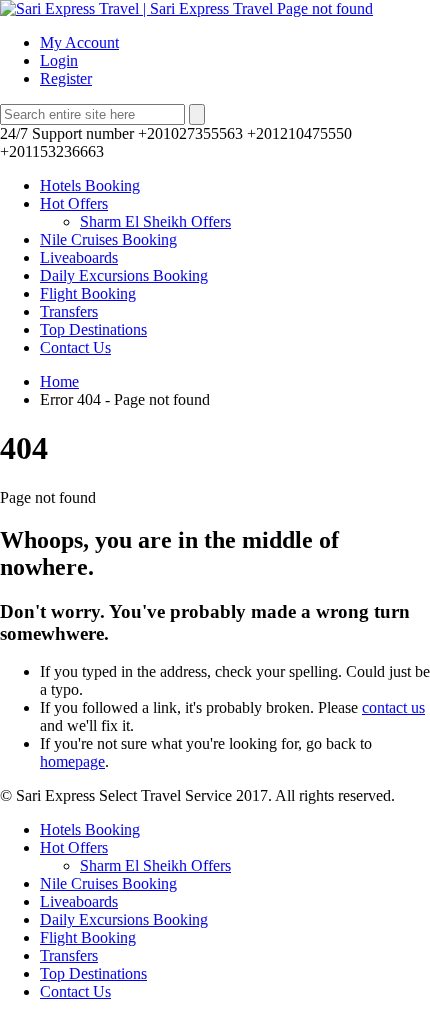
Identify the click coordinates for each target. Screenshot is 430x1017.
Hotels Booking (90, 185)
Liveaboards (79, 257)
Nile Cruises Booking (108, 239)
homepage (72, 761)
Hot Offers (74, 203)
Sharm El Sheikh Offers (155, 221)
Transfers (69, 311)
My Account (79, 42)
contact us (393, 707)
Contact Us (75, 347)
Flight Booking (88, 293)
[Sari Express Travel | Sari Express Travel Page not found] (186, 8)
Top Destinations (93, 329)
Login (59, 60)
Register (66, 78)
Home (59, 381)
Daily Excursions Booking (124, 275)
